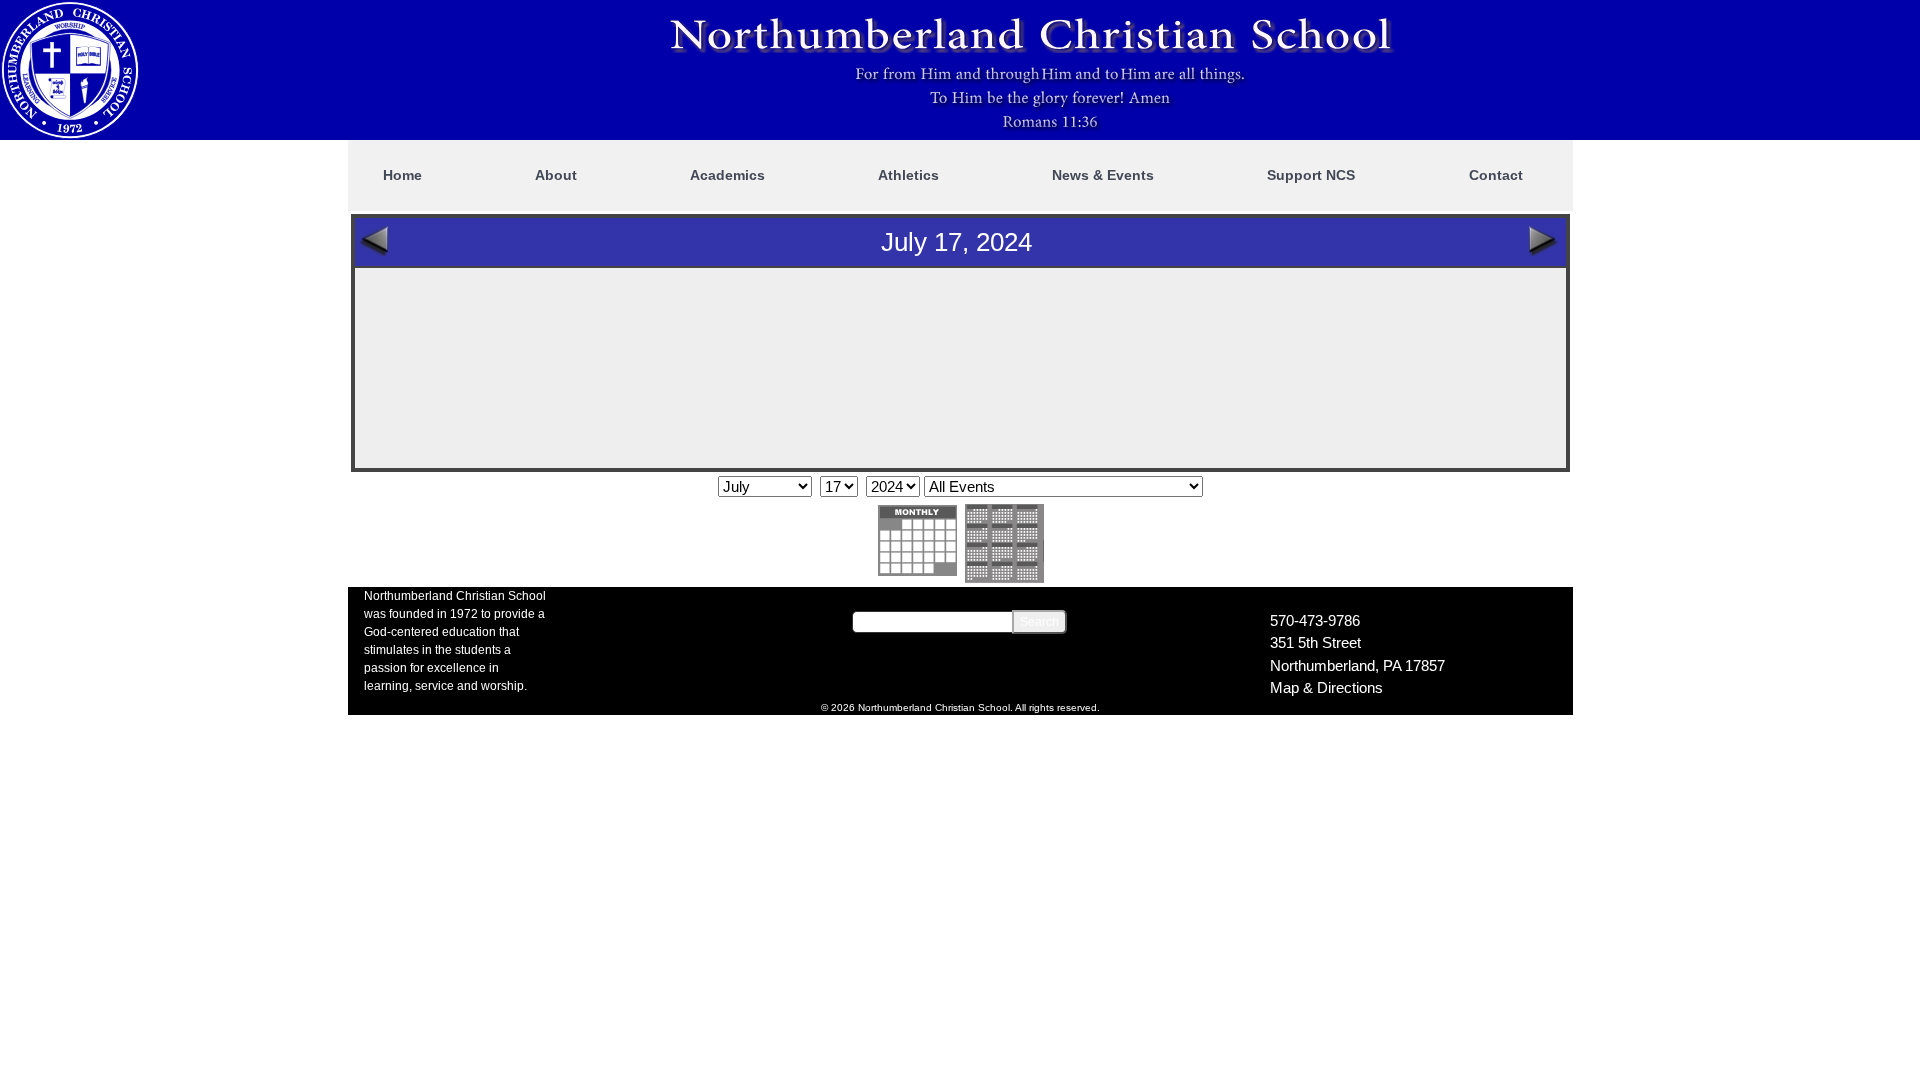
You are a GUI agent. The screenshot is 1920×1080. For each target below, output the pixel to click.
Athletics (908, 175)
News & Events (1103, 175)
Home (402, 175)
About (556, 175)
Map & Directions (1326, 687)
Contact (1496, 175)
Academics (727, 175)
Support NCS (1311, 175)
